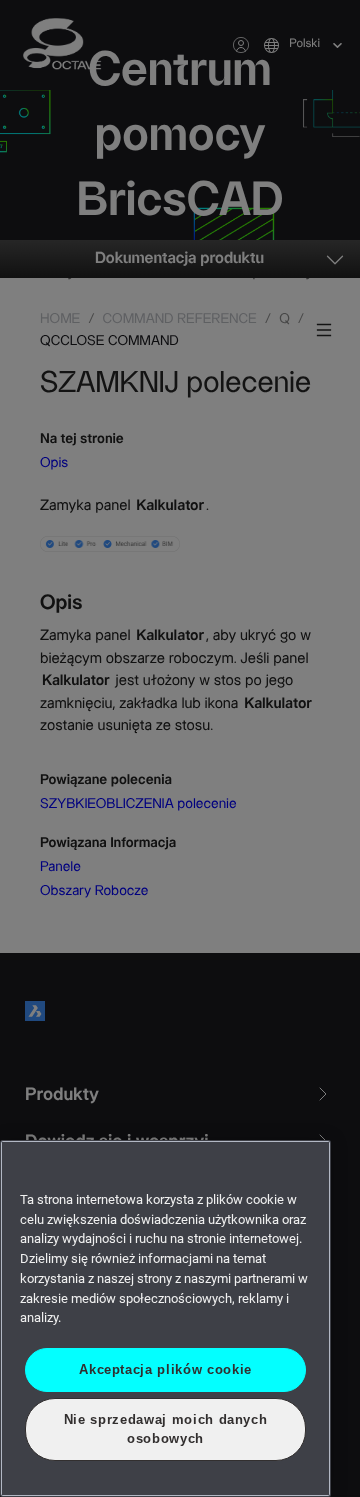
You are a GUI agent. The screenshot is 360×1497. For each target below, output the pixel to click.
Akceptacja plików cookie (166, 1369)
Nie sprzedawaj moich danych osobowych (166, 1428)
